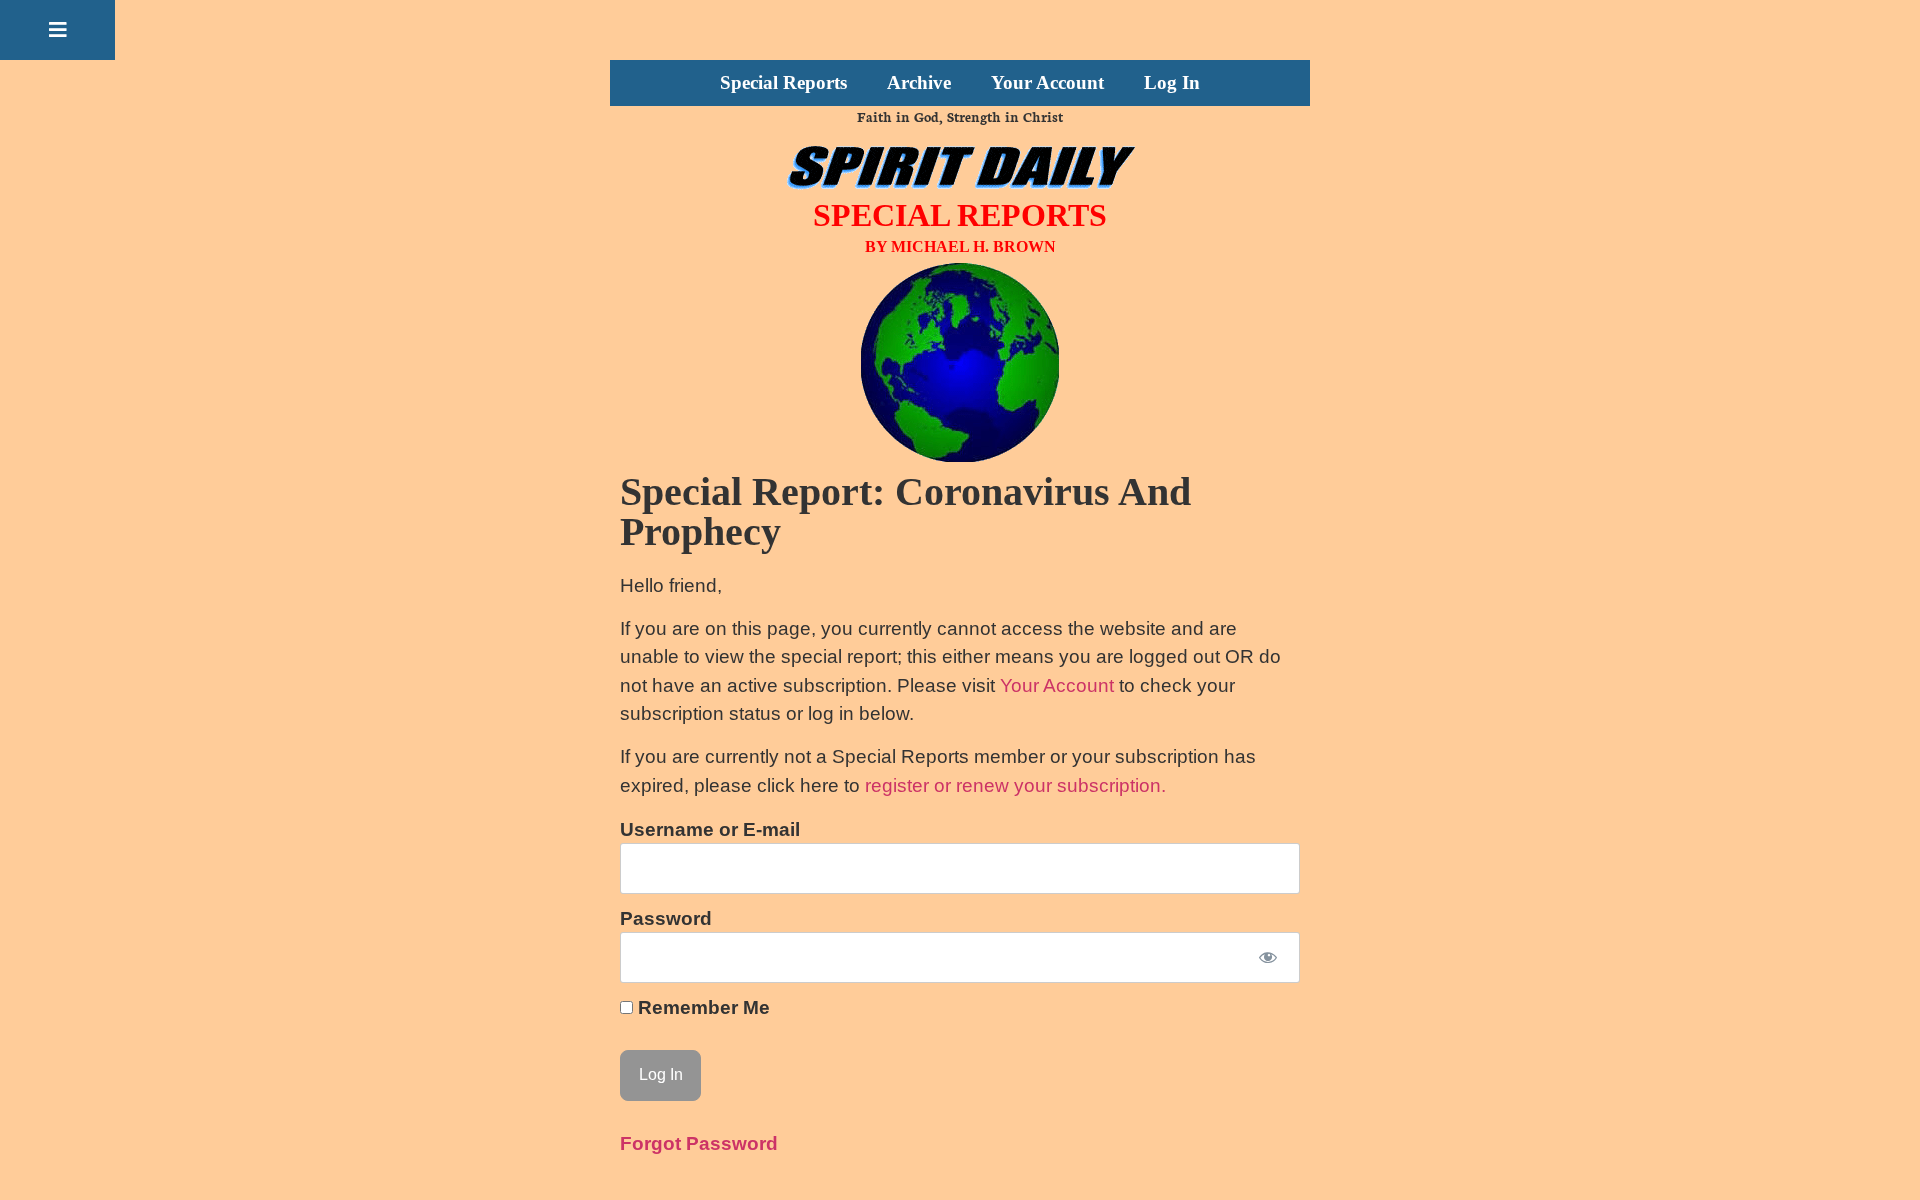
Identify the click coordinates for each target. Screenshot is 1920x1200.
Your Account (1047, 82)
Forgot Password (699, 1143)
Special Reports (783, 82)
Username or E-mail (710, 829)
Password (666, 918)
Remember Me (701, 1007)
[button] (58, 30)
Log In (1172, 82)
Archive (919, 82)
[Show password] (1267, 957)
